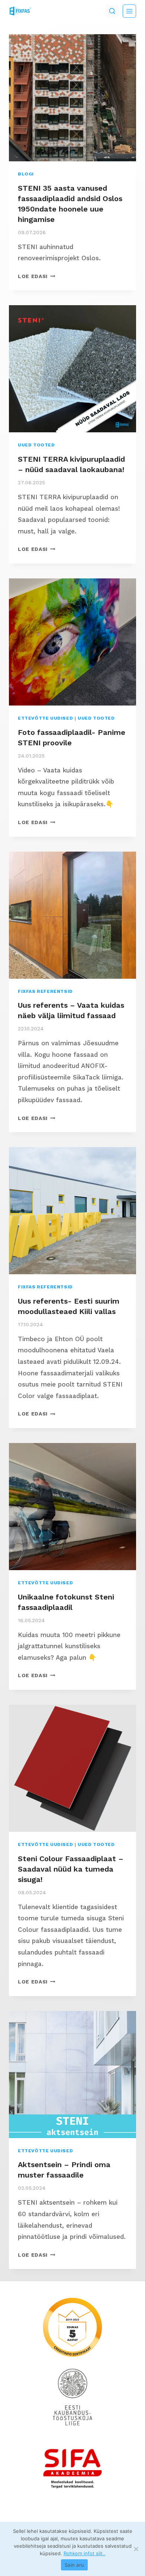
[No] (136, 2549)
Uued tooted (36, 445)
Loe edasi (37, 276)
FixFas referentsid (45, 991)
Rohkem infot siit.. (85, 2553)
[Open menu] (129, 11)
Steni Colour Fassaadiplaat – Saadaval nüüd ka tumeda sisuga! (71, 1869)
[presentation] (72, 98)
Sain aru (74, 2565)
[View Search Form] (112, 11)
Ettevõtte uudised (45, 718)
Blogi (26, 174)
